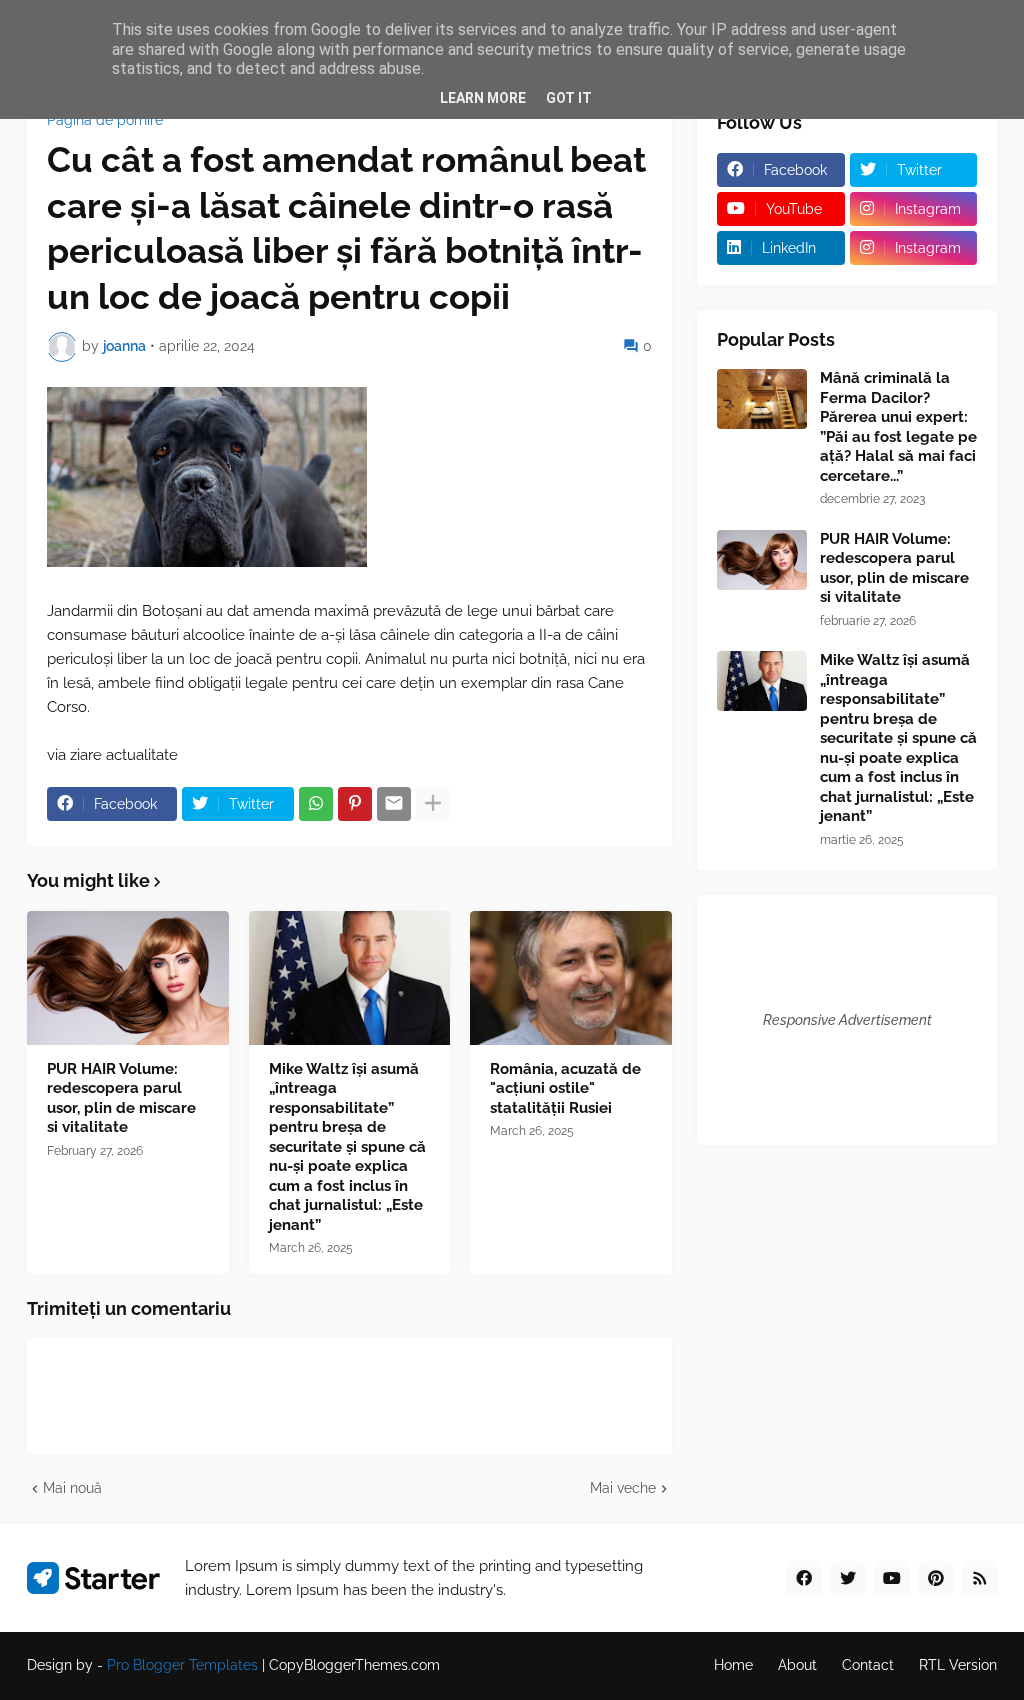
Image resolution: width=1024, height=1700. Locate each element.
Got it (569, 98)
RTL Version (958, 1665)
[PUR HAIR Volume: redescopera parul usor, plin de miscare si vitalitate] (128, 978)
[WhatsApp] (316, 804)
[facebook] (804, 1578)
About (797, 1665)
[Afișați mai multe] (433, 804)
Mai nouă (72, 1488)
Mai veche (623, 1488)
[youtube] (892, 1578)
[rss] (980, 1578)
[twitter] (848, 1578)
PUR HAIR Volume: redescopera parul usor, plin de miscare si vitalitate (121, 1098)
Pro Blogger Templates (182, 1665)
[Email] (394, 804)
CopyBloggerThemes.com (354, 1665)
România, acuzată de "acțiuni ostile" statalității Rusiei (565, 1088)
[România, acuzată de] (571, 978)
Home (733, 1665)
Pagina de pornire (105, 120)
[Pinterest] (355, 804)
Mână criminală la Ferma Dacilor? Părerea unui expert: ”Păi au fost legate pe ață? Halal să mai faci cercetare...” (898, 427)
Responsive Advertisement (847, 1020)
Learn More (483, 98)
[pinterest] (936, 1578)
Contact (868, 1665)
